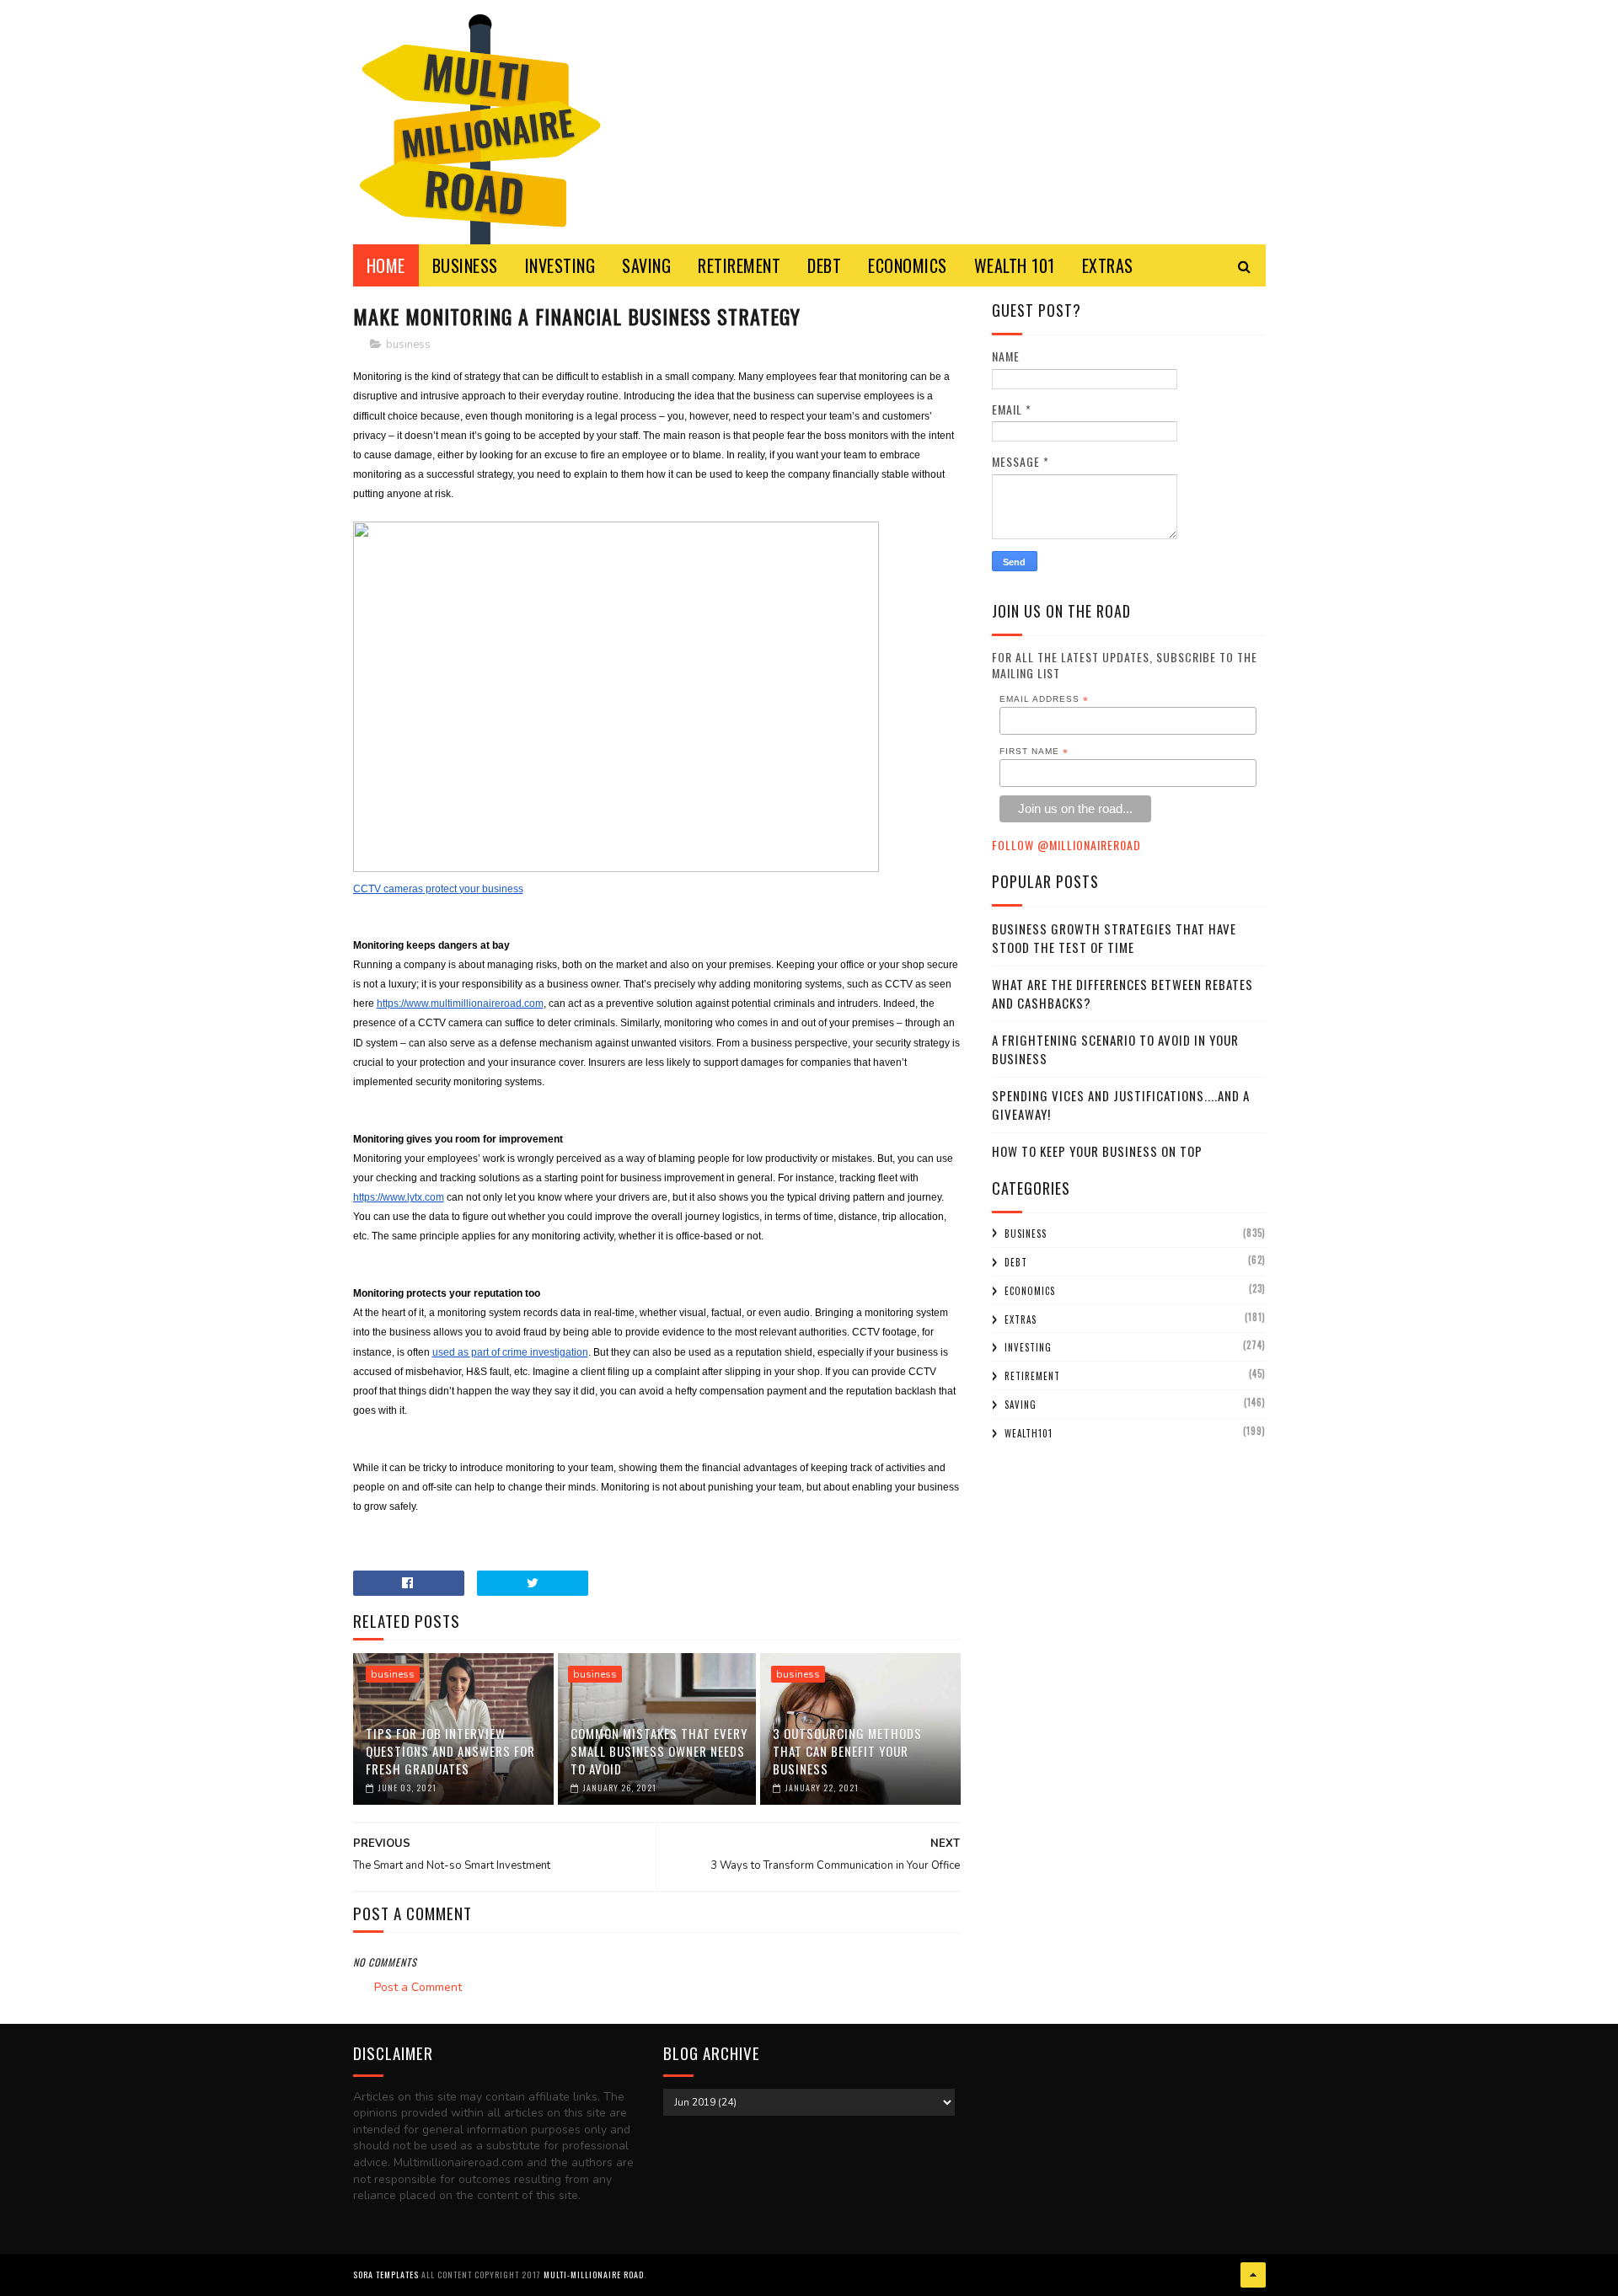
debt (1016, 1262)
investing (1028, 1347)
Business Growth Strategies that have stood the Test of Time (1114, 938)
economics (1030, 1291)
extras (1021, 1319)
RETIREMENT (739, 265)
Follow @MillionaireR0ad (1066, 845)
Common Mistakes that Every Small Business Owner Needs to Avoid (659, 1751)
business (408, 345)
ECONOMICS (908, 265)
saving (1021, 1405)
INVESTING (560, 265)
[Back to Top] (1253, 2275)
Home (386, 265)
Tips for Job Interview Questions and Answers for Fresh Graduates (450, 1751)
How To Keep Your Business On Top (1097, 1151)
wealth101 (1029, 1433)
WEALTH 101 (1015, 265)
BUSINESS (465, 265)
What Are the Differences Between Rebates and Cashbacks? (1122, 994)
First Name (1034, 752)
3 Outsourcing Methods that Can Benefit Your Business (847, 1751)
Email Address (1044, 699)
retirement (1032, 1376)
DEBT (824, 265)
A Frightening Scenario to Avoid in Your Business (1115, 1049)
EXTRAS (1108, 265)
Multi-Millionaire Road (594, 2275)
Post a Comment (418, 1987)
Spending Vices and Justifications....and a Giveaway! (1121, 1105)
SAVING (646, 265)
